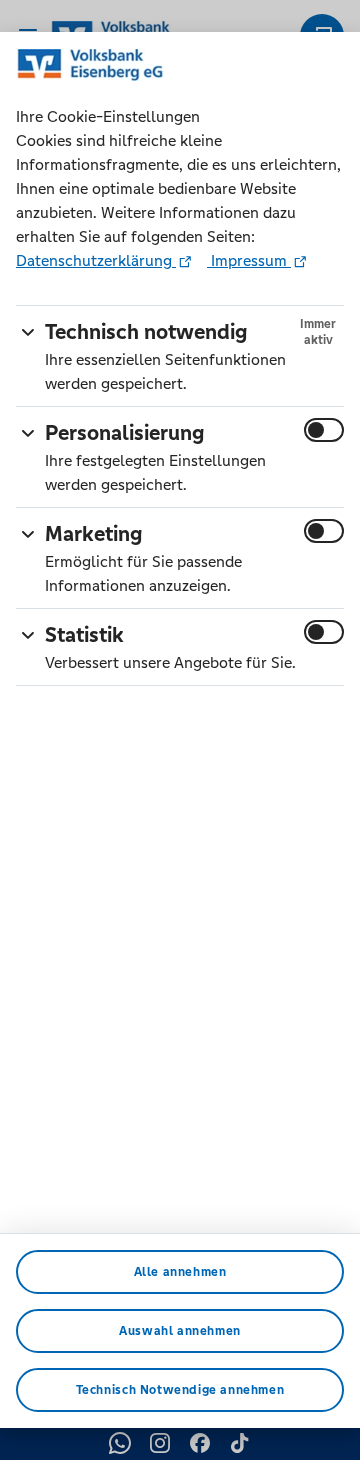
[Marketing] (28, 530)
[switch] (324, 430)
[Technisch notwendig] (28, 328)
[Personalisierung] (28, 429)
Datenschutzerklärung (96, 260)
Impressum (249, 260)
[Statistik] (28, 631)
